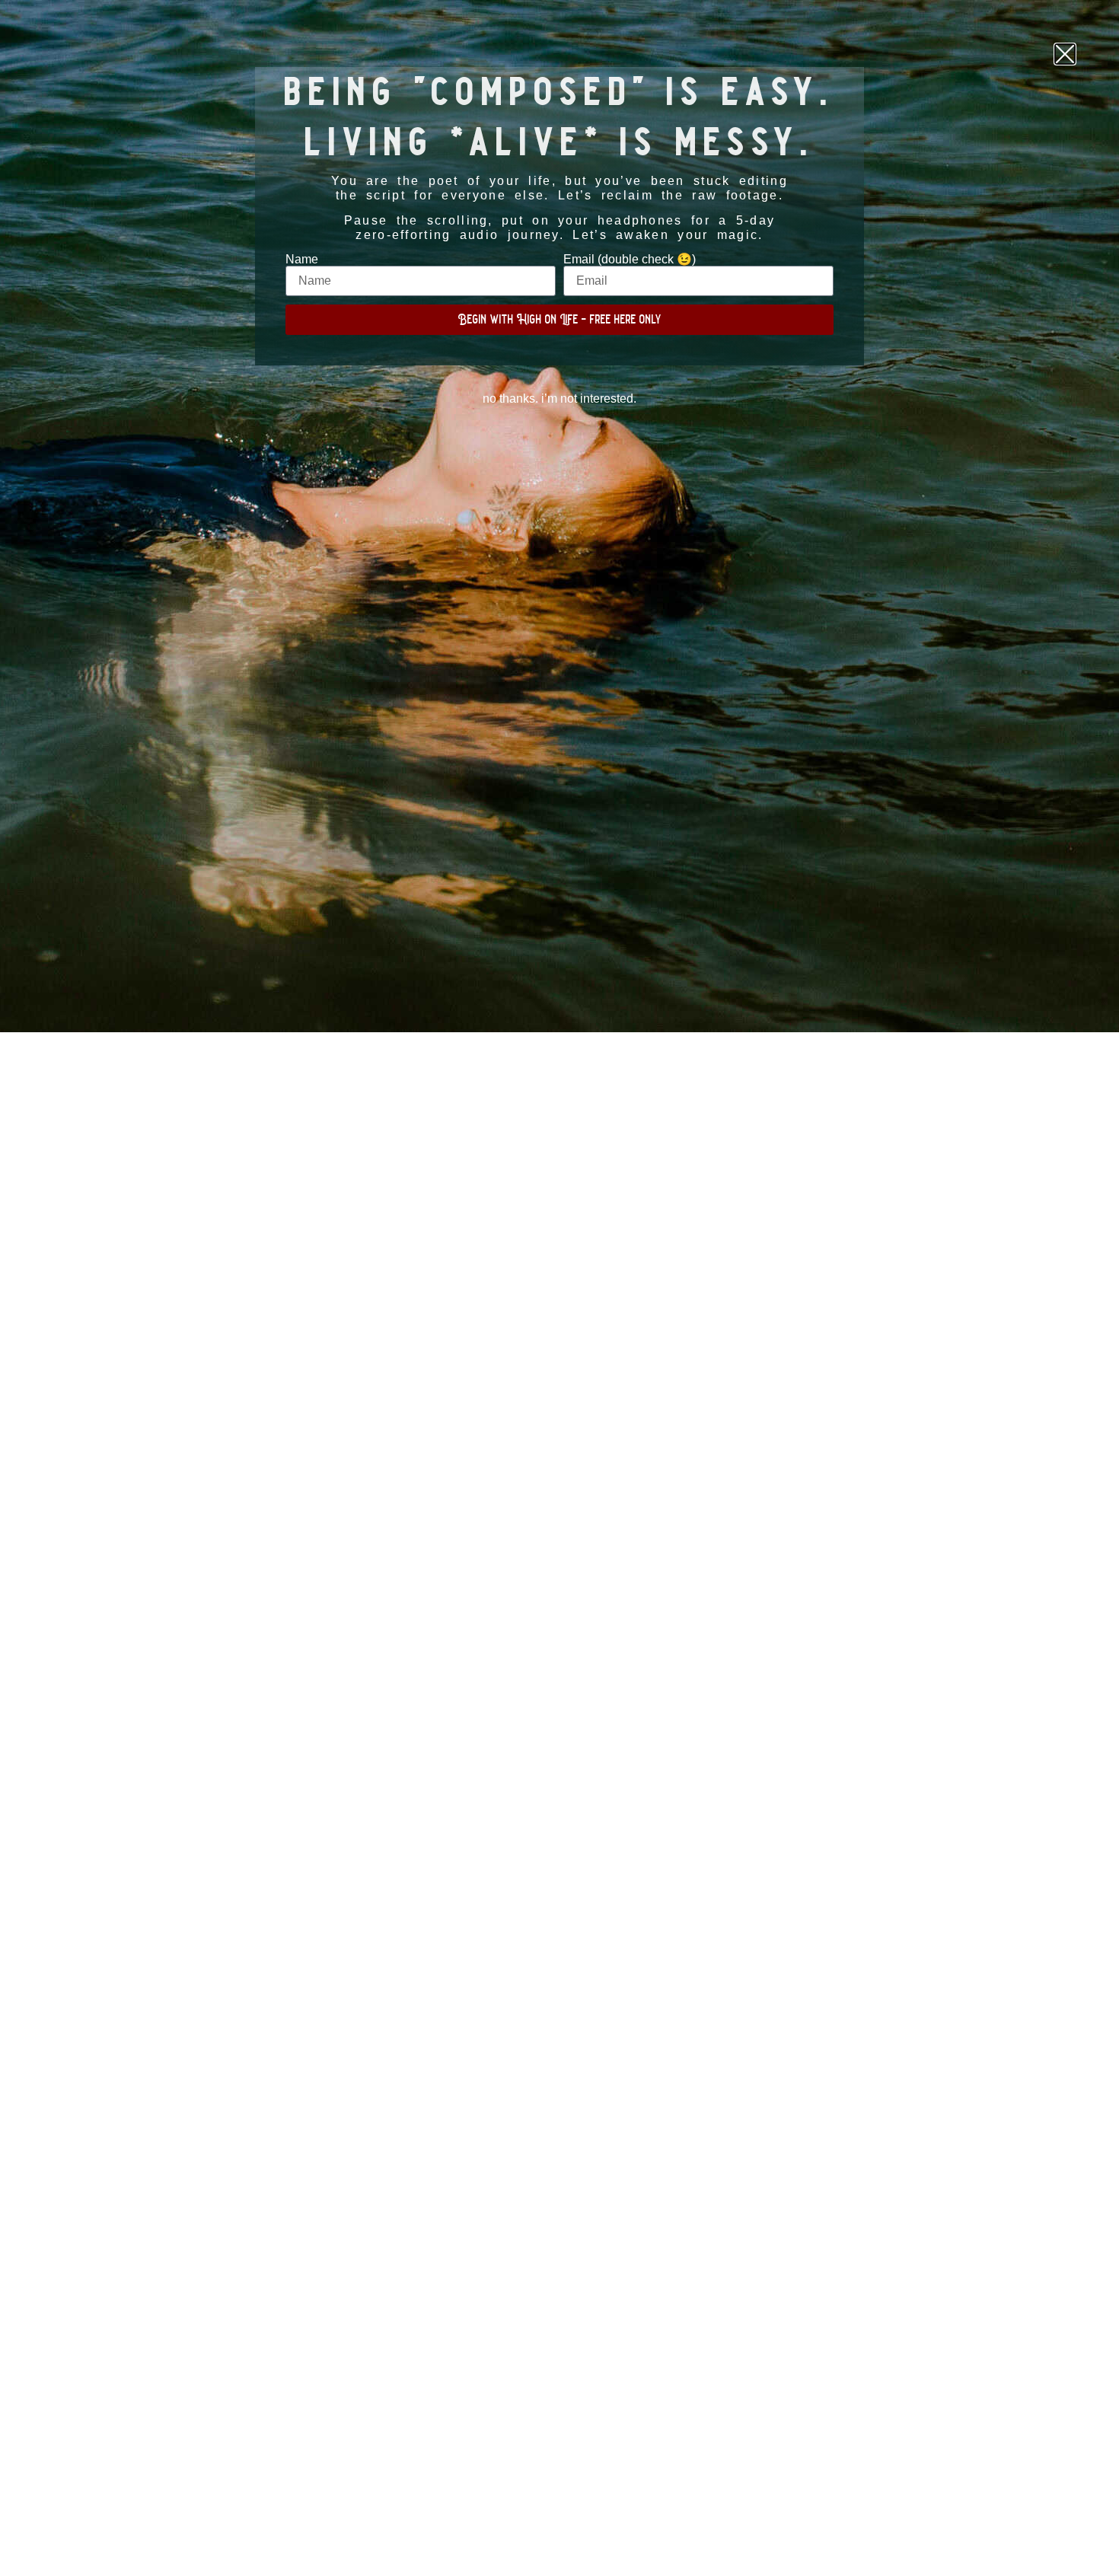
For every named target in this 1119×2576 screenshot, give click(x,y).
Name (302, 260)
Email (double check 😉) (630, 260)
